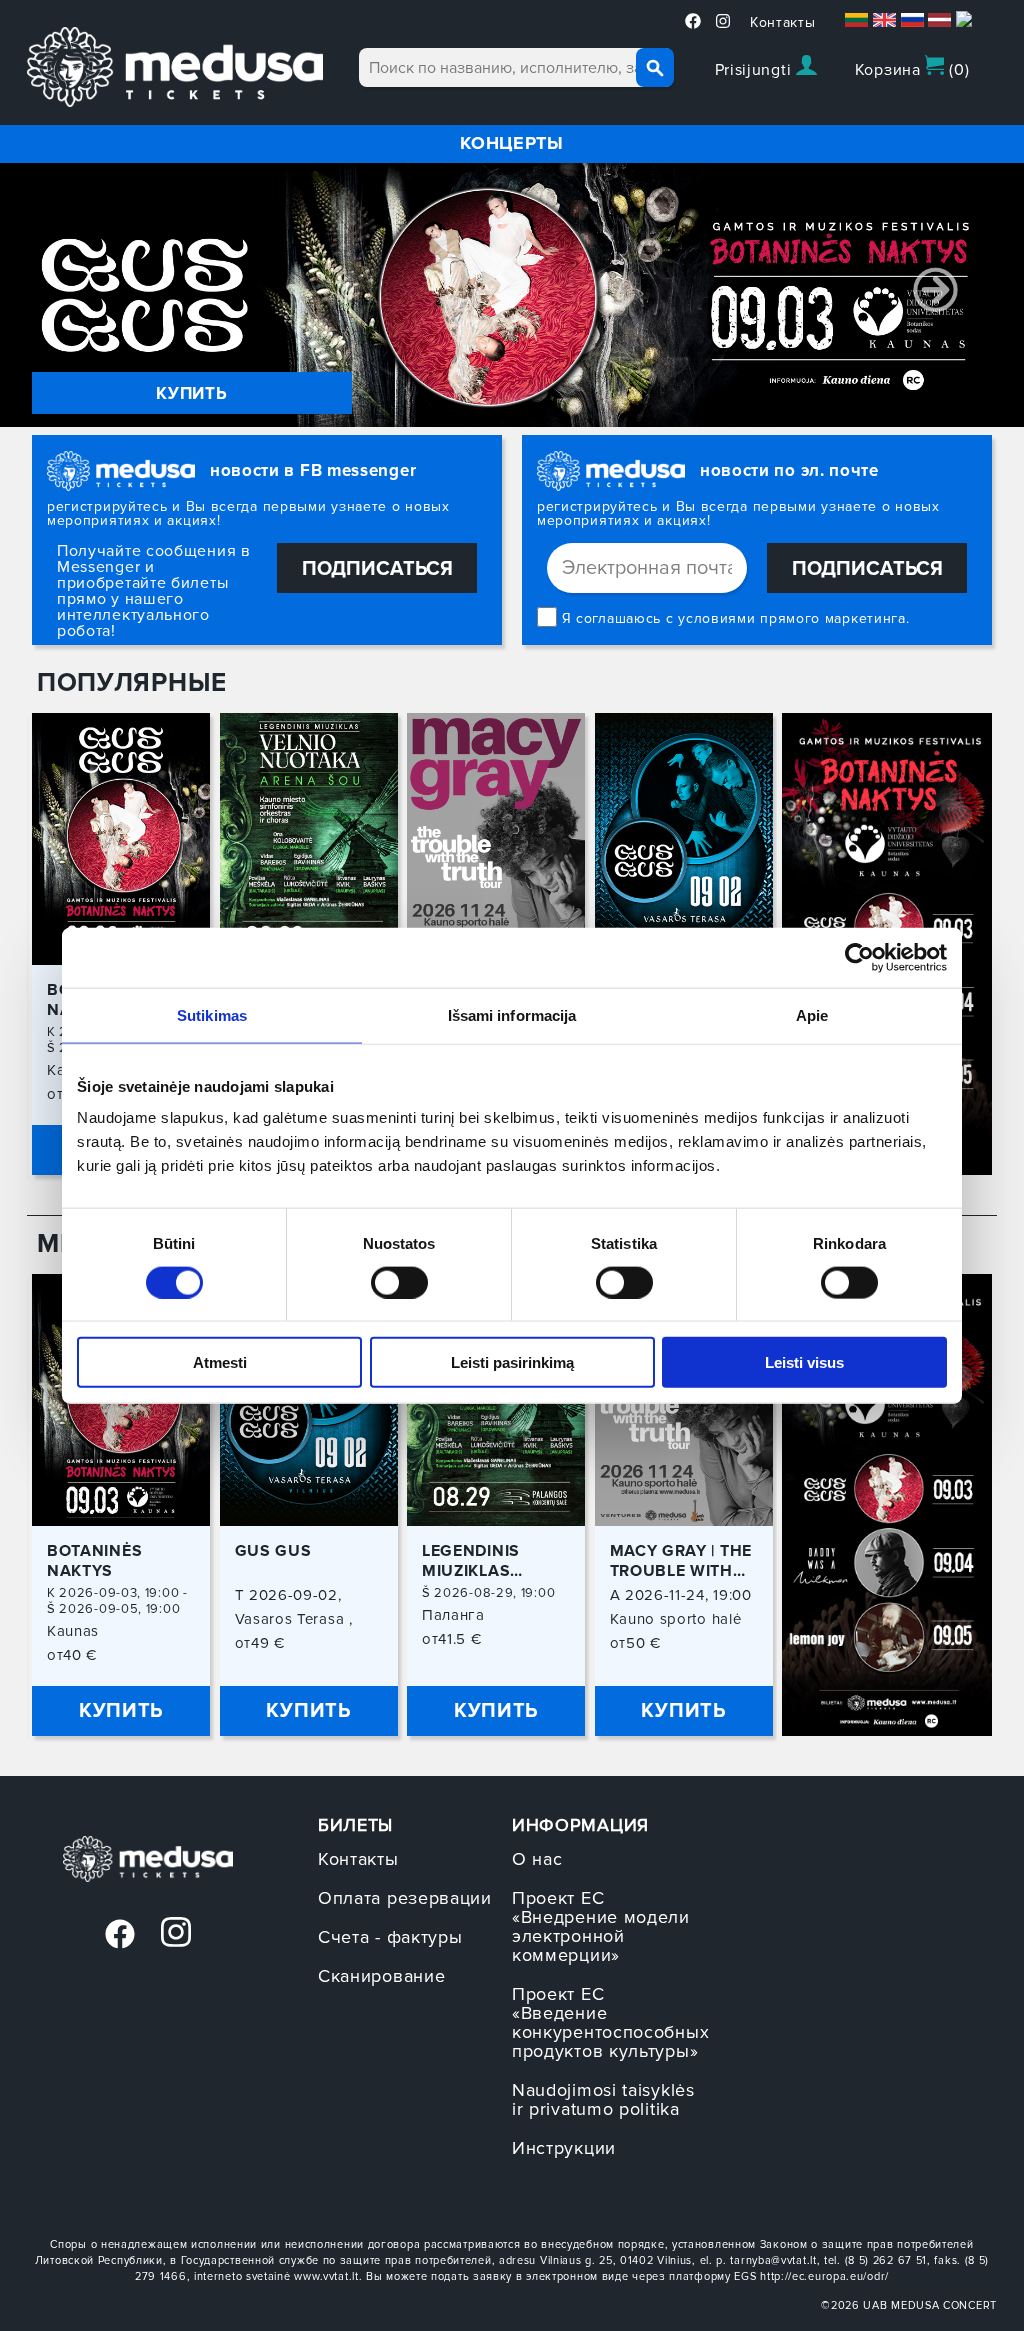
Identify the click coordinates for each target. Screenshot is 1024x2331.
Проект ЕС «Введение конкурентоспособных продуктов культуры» (610, 2022)
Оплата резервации (405, 1898)
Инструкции (564, 2148)
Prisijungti (755, 70)
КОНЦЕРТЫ (512, 143)
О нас (537, 1859)
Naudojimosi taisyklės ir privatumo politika (603, 2099)
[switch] (399, 1282)
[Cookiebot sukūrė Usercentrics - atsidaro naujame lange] (859, 957)
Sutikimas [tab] (212, 1014)
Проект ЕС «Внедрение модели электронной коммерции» (601, 1926)
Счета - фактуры (390, 1937)
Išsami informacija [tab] (512, 1014)
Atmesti (220, 1362)
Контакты (783, 22)
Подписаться (377, 569)
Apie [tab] (812, 1014)
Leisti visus (804, 1362)
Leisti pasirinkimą (512, 1362)
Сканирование (381, 1976)
